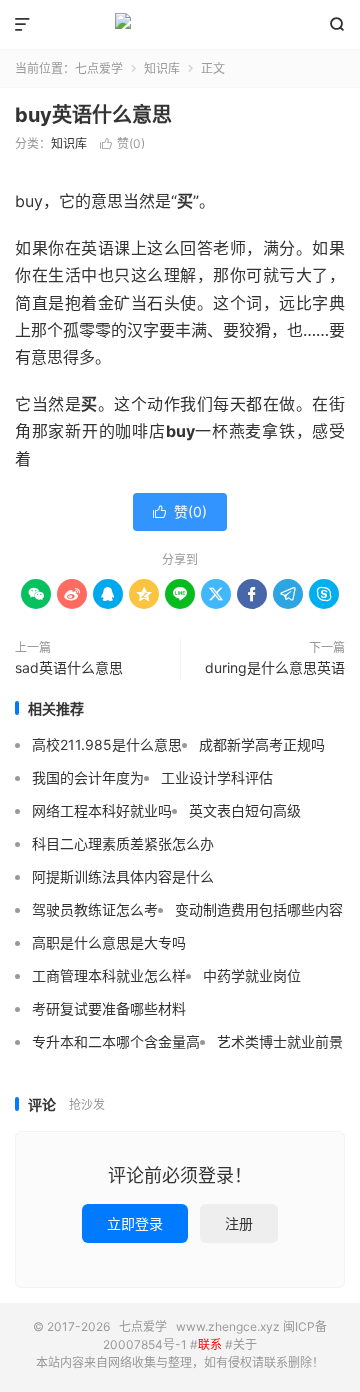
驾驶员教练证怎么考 (95, 909)
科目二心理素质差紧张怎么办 (123, 843)
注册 (239, 1223)
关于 (245, 1344)
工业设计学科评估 (217, 777)
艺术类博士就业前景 (280, 1041)
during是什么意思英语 (275, 667)
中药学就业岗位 (252, 975)
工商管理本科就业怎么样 (109, 975)
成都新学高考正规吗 (262, 744)
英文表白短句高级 (245, 810)
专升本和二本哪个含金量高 (116, 1041)
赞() (122, 143)
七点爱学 (180, 25)
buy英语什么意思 (93, 115)
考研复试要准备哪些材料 (109, 1008)
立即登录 (135, 1223)
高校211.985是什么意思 (107, 744)
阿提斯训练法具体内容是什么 (123, 876)
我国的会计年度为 (88, 777)
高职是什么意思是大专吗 (109, 942)
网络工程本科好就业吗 (102, 810)
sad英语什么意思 (69, 667)
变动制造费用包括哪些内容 (259, 909)
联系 (210, 1344)
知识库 (162, 68)
